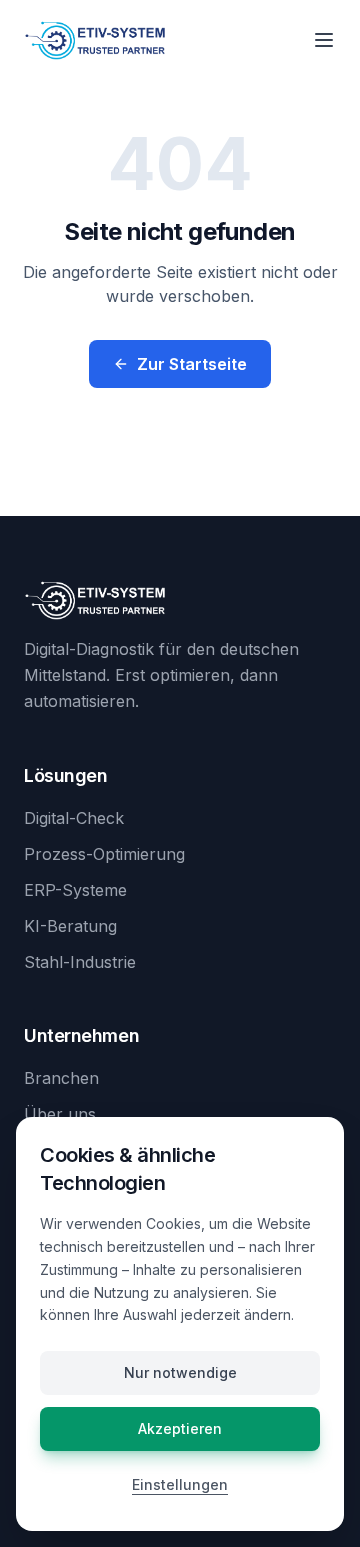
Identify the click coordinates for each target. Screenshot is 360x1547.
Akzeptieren (180, 1428)
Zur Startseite (192, 364)
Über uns (60, 1114)
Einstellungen (180, 1484)
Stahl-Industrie (80, 962)
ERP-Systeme (75, 890)
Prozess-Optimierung (104, 854)
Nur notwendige (180, 1372)
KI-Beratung (70, 926)
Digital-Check (74, 818)
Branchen (61, 1078)
